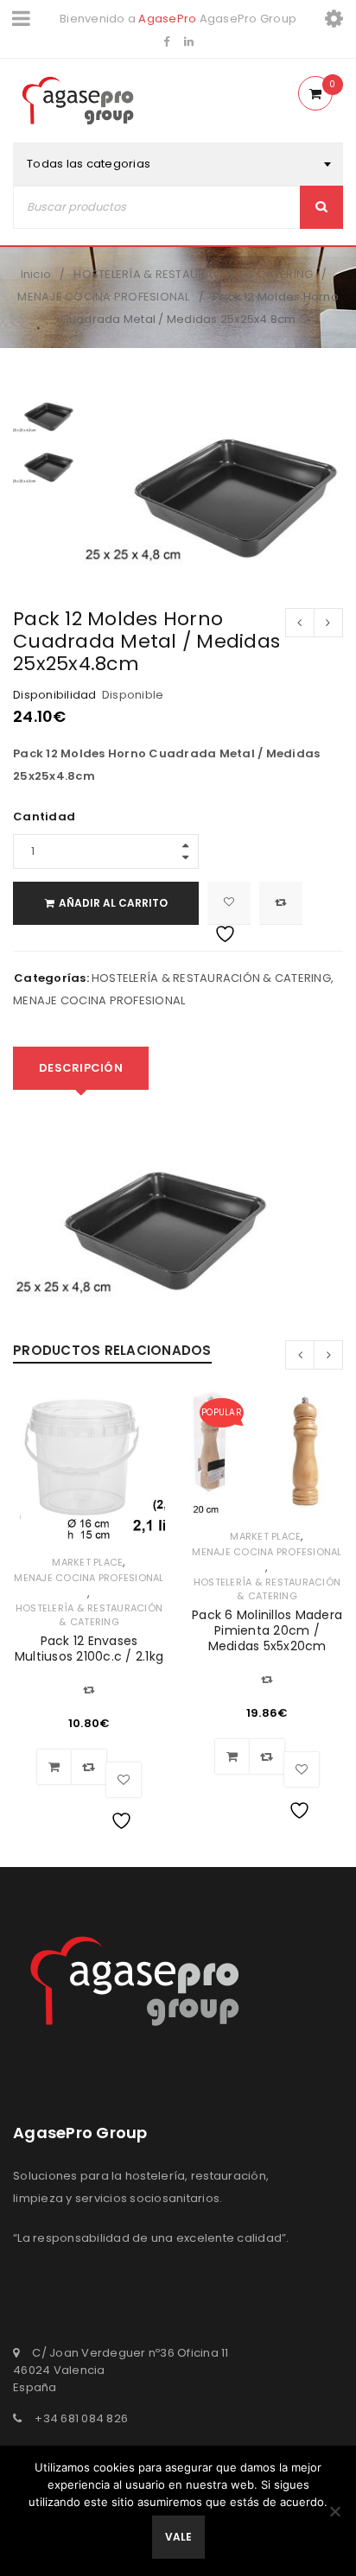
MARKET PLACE (87, 1562)
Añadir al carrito (113, 903)
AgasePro (167, 19)
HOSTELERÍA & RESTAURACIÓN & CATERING (193, 274)
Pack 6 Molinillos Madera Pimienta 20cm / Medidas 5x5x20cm (267, 1630)
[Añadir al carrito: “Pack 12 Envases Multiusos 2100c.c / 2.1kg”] (54, 1767)
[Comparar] (89, 1767)
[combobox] (178, 164)
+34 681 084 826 (81, 2418)
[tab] (81, 1068)
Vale (178, 2537)
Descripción (81, 1068)
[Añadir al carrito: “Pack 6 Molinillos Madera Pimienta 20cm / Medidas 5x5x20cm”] (232, 1756)
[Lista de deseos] (229, 903)
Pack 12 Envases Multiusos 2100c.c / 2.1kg (89, 1649)
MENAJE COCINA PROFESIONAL (103, 297)
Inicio (36, 274)
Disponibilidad (55, 695)
